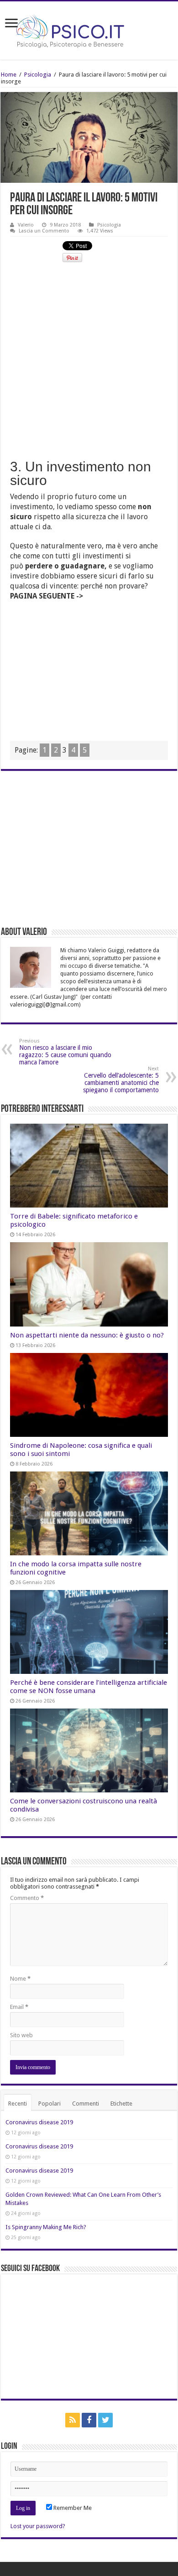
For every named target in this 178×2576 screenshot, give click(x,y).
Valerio (26, 225)
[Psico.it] (89, 29)
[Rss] (73, 2420)
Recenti (18, 2104)
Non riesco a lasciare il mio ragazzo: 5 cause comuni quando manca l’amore (65, 1052)
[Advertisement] (89, 360)
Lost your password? (38, 2526)
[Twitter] (105, 2420)
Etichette (121, 2104)
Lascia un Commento (44, 231)
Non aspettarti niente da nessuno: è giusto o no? (87, 1335)
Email (19, 2007)
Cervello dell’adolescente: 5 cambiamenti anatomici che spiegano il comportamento (121, 1080)
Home (9, 75)
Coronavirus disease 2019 (39, 2122)
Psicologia (38, 75)
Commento (27, 1898)
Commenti (86, 2104)
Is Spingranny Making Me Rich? (46, 2227)
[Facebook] (89, 2420)
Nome (20, 1979)
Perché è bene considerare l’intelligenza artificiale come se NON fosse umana (89, 1687)
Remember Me (72, 2508)
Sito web (21, 2035)
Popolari (50, 2104)
